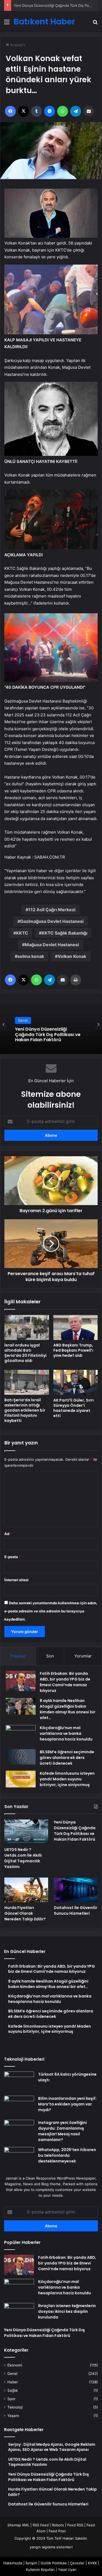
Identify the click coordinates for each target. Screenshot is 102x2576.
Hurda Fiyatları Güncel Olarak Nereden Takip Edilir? (48, 1035)
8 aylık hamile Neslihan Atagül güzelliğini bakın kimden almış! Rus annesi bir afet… (68, 1709)
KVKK (92, 2563)
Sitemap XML (18, 2525)
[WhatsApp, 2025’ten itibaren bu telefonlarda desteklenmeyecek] (19, 2157)
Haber (13, 2382)
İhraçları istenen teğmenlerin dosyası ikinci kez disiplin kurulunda (67, 2311)
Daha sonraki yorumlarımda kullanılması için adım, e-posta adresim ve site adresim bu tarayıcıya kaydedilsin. (51, 1611)
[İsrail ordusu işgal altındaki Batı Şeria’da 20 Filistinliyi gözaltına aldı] (27, 1327)
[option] (51, 1024)
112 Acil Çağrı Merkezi (52, 910)
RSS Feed (41, 2525)
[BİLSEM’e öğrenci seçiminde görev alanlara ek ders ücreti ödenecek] (21, 1757)
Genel (23, 1023)
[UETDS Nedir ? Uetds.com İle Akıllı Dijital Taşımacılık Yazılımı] (26, 1832)
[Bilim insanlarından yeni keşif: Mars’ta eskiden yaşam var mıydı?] (19, 2106)
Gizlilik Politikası (54, 2563)
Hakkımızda (13, 2563)
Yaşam (13, 2416)
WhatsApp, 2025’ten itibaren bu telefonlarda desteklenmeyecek (67, 2155)
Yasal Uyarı (67, 2569)
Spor (11, 2399)
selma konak (31, 956)
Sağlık (13, 2390)
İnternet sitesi (16, 1580)
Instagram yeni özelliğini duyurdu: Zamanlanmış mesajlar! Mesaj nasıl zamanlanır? (62, 2131)
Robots (58, 2525)
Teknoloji (15, 2407)
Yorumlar (83, 1656)
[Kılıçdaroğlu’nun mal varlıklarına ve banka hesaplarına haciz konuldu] (21, 1735)
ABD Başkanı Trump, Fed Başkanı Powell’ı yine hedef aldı (73, 1350)
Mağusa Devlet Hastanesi (52, 945)
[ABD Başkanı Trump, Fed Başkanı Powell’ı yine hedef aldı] (76, 1327)
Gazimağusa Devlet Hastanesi (52, 921)
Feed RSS (75, 2525)
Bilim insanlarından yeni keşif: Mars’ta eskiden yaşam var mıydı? (67, 2104)
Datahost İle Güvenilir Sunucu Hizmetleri (76, 1910)
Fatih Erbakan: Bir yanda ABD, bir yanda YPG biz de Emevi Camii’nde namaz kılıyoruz (65, 1682)
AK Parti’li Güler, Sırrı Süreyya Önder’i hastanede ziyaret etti (74, 1408)
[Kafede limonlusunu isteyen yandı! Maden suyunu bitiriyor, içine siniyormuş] (21, 1779)
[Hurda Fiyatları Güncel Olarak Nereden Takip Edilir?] (26, 1890)
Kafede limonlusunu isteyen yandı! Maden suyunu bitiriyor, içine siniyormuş (67, 1779)
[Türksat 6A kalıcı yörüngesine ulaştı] (19, 2082)
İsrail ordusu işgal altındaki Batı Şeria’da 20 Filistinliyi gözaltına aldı (25, 1353)
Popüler (18, 1656)
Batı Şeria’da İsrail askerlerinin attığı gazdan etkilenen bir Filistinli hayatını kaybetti (25, 1410)
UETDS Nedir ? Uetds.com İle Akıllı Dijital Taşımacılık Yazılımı (23, 1858)
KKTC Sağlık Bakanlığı (64, 933)
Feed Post (57, 2531)
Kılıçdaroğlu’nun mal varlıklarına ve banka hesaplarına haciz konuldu (66, 1733)
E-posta (13, 1557)
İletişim (31, 2563)
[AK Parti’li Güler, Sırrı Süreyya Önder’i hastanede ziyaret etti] (76, 1382)
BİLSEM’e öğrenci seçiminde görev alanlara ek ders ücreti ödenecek (67, 1758)
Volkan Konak (72, 956)
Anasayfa (17, 45)
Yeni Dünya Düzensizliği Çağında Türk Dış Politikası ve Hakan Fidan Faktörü (75, 1831)
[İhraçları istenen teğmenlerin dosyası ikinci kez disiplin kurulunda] (19, 2313)
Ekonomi (15, 2365)
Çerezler (77, 2563)
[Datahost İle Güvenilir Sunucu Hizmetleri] (76, 1890)
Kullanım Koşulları (40, 2569)
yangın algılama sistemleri (51, 2547)
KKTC (22, 933)
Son (50, 1656)
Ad (8, 1534)
